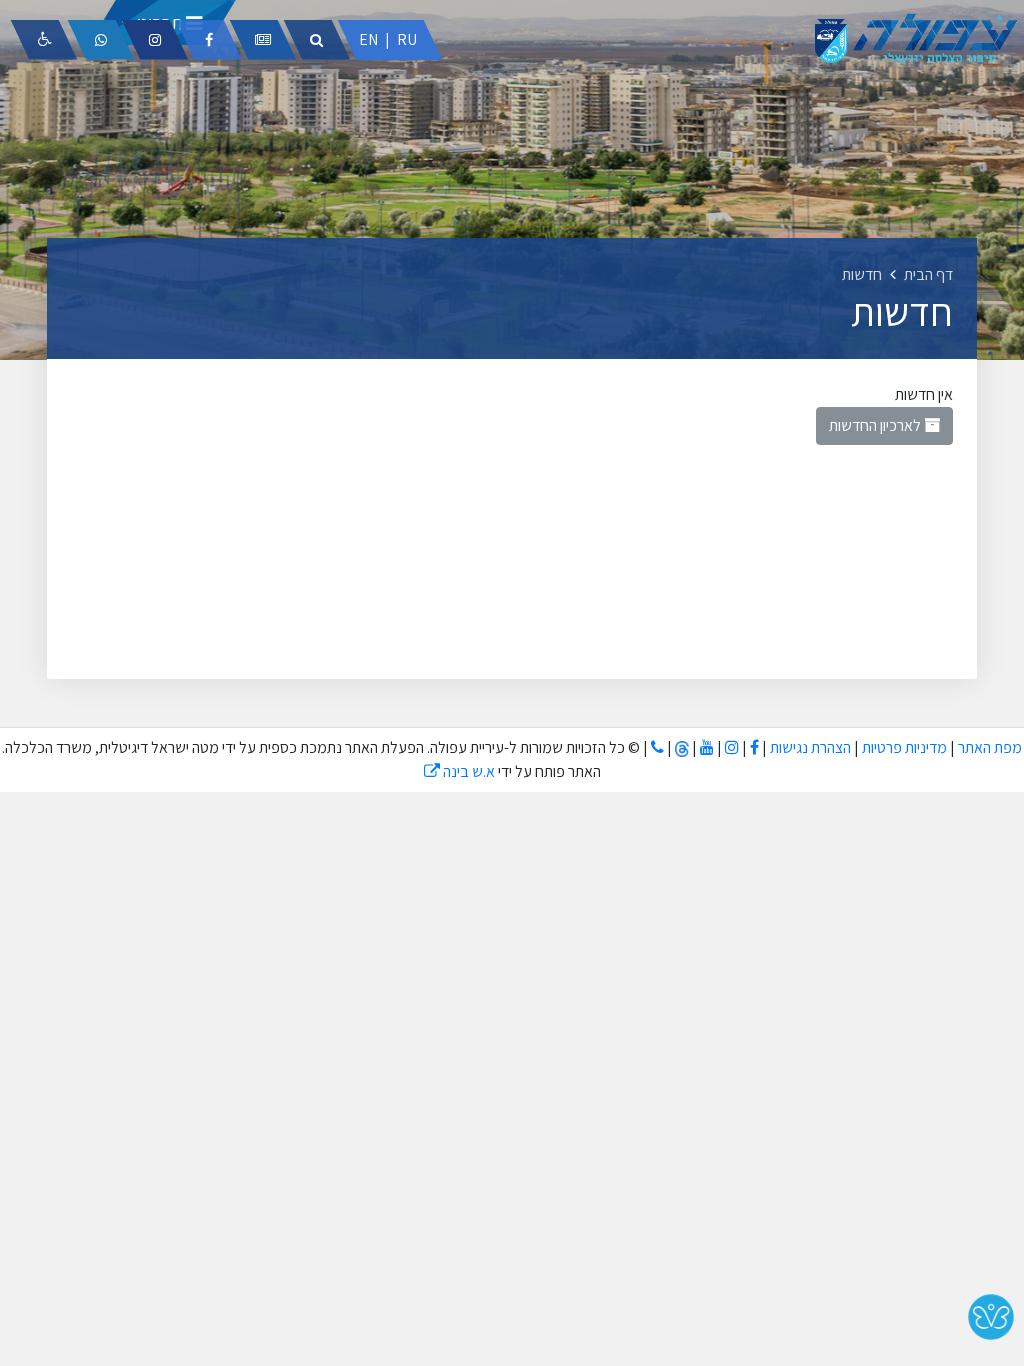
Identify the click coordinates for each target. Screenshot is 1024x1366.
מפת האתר (990, 747)
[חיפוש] (317, 40)
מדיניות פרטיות (903, 747)
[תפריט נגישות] (44, 40)
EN (368, 39)
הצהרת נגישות (810, 747)
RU (407, 39)
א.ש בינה (459, 771)
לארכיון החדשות (876, 425)
